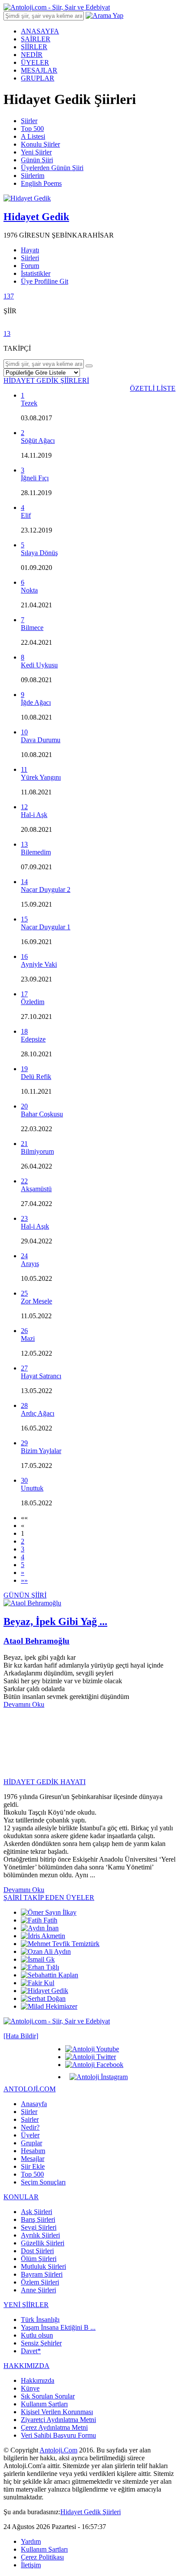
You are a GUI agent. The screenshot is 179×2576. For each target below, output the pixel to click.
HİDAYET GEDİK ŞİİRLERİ (46, 380)
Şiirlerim (33, 176)
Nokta (29, 590)
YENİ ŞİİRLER (26, 2305)
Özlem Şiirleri (40, 2282)
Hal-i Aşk (34, 815)
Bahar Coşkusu (42, 1114)
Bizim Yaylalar (41, 1451)
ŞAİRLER (36, 39)
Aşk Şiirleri (36, 2212)
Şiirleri (30, 258)
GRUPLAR (38, 78)
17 (24, 994)
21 (24, 1144)
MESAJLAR (39, 70)
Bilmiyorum (37, 1151)
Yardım (31, 2541)
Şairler (30, 2119)
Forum (30, 266)
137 (9, 296)
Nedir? (30, 2127)
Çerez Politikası (42, 2557)
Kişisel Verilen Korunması (57, 2412)
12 (24, 807)
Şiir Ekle (33, 2166)
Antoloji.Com (58, 2450)
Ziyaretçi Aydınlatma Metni (58, 2420)
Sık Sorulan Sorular (48, 2396)
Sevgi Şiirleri (39, 2227)
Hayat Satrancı (41, 1376)
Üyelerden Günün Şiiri (52, 168)
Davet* (31, 2351)
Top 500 (32, 129)
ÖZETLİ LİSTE (153, 388)
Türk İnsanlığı (40, 2320)
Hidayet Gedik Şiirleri (91, 2512)
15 (24, 919)
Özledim (33, 1002)
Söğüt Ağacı (38, 440)
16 (24, 956)
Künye (30, 2388)
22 (24, 1181)
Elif (26, 515)
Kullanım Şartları (44, 2404)
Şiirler (29, 121)
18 (24, 1031)
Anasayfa (34, 2104)
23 (24, 1218)
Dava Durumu (41, 740)
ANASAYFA (40, 31)
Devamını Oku (24, 1704)
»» (24, 1580)
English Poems (41, 183)
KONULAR (21, 2197)
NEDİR (32, 55)
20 (24, 1106)
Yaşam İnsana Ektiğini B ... (58, 2327)
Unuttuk (32, 1488)
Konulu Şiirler (40, 144)
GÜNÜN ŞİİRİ (25, 1595)
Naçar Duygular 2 (46, 889)
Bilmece (32, 628)
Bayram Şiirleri (42, 2274)
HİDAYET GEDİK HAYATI (45, 1782)
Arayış (30, 1264)
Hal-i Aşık (35, 1226)
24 (24, 1256)
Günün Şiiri (37, 160)
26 (24, 1331)
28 (24, 1405)
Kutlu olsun (37, 2335)
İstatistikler (36, 273)
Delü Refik (36, 1077)
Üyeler (30, 2135)
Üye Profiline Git (45, 281)
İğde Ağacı (36, 702)
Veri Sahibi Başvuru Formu (58, 2435)
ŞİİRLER (34, 47)
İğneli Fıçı (35, 478)
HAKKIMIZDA (27, 2366)
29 (24, 1443)
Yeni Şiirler (36, 152)
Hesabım (33, 2151)
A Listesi (33, 136)
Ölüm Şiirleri (39, 2259)
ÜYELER (35, 62)
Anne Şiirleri (38, 2290)
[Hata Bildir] (21, 2036)
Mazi (28, 1338)
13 (7, 333)
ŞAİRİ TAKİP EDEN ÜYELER (49, 1898)
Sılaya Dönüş (39, 553)
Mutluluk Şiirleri (43, 2266)
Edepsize (33, 1039)
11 (24, 769)
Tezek (29, 403)
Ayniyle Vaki (39, 964)
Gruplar (31, 2143)
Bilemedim (36, 852)
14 (24, 882)
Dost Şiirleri (37, 2251)
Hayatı (30, 250)
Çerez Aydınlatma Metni (54, 2427)
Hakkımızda (38, 2380)
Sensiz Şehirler (41, 2343)
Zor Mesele (36, 1301)
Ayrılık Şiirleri (40, 2235)
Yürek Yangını (41, 777)
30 (24, 1480)
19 (24, 1069)
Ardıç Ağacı (38, 1413)
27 (24, 1368)
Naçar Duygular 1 (46, 927)
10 (24, 732)
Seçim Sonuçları (43, 2182)
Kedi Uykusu (39, 665)
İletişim (31, 2565)
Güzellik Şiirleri (43, 2243)
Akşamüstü (36, 1189)
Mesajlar (33, 2159)
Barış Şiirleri (38, 2219)
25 (24, 1293)
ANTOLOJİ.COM (30, 2089)
